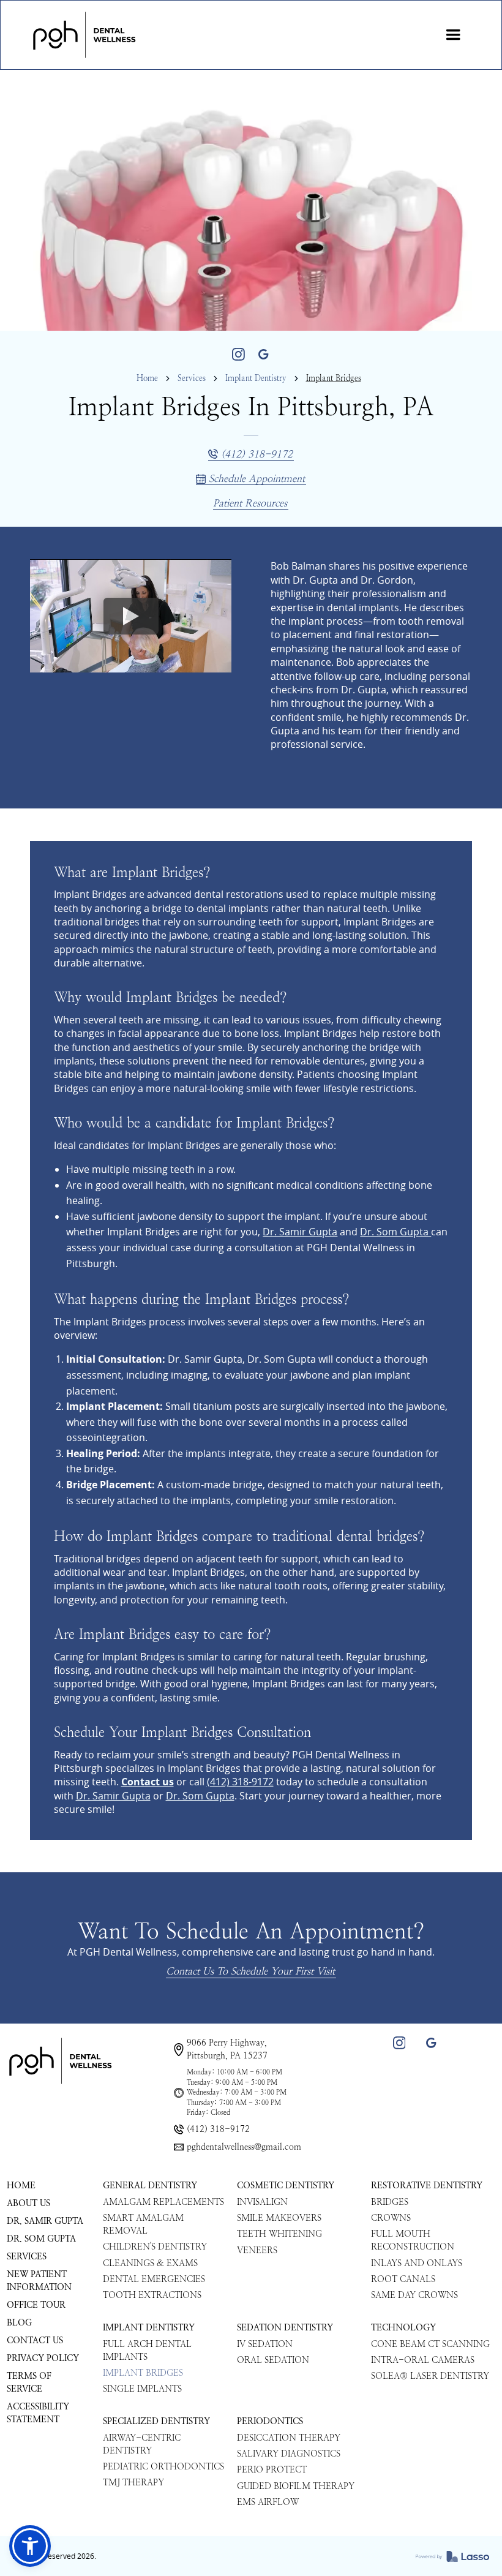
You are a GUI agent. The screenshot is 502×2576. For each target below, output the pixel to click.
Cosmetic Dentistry (286, 2186)
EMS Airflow (268, 2502)
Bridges (390, 2202)
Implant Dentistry (256, 378)
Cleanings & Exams (150, 2263)
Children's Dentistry (155, 2247)
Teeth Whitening (279, 2234)
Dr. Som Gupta (395, 1232)
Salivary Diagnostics (289, 2454)
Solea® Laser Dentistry (430, 2376)
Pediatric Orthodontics (163, 2467)
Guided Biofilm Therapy (296, 2486)
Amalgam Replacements (163, 2202)
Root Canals (403, 2279)
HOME (21, 2186)
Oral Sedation (273, 2360)
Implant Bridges (143, 2373)
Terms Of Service (29, 2382)
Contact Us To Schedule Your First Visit (250, 1971)
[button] (453, 35)
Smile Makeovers (279, 2218)
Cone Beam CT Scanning (430, 2344)
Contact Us (35, 2341)
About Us (28, 2203)
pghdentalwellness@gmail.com (244, 2147)
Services (192, 378)
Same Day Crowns (414, 2295)
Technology (403, 2328)
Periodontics (270, 2421)
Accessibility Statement (38, 2413)
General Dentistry (150, 2186)
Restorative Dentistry (427, 2186)
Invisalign (262, 2202)
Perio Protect (272, 2470)
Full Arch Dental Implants (147, 2351)
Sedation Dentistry (285, 2328)
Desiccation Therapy (289, 2438)
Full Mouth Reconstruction (413, 2240)
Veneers (257, 2250)
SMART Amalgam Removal (143, 2224)
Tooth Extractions (152, 2295)
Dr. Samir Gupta (300, 1232)
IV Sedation (265, 2344)
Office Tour (36, 2305)
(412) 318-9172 (240, 1782)
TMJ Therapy (133, 2483)
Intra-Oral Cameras (423, 2360)
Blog (19, 2323)
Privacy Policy (43, 2358)
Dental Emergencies (154, 2279)
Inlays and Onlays (417, 2263)
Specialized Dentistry (156, 2421)
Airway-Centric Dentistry (142, 2444)
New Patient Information (39, 2281)
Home (147, 378)
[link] (84, 35)
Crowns (391, 2218)
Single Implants (142, 2389)
